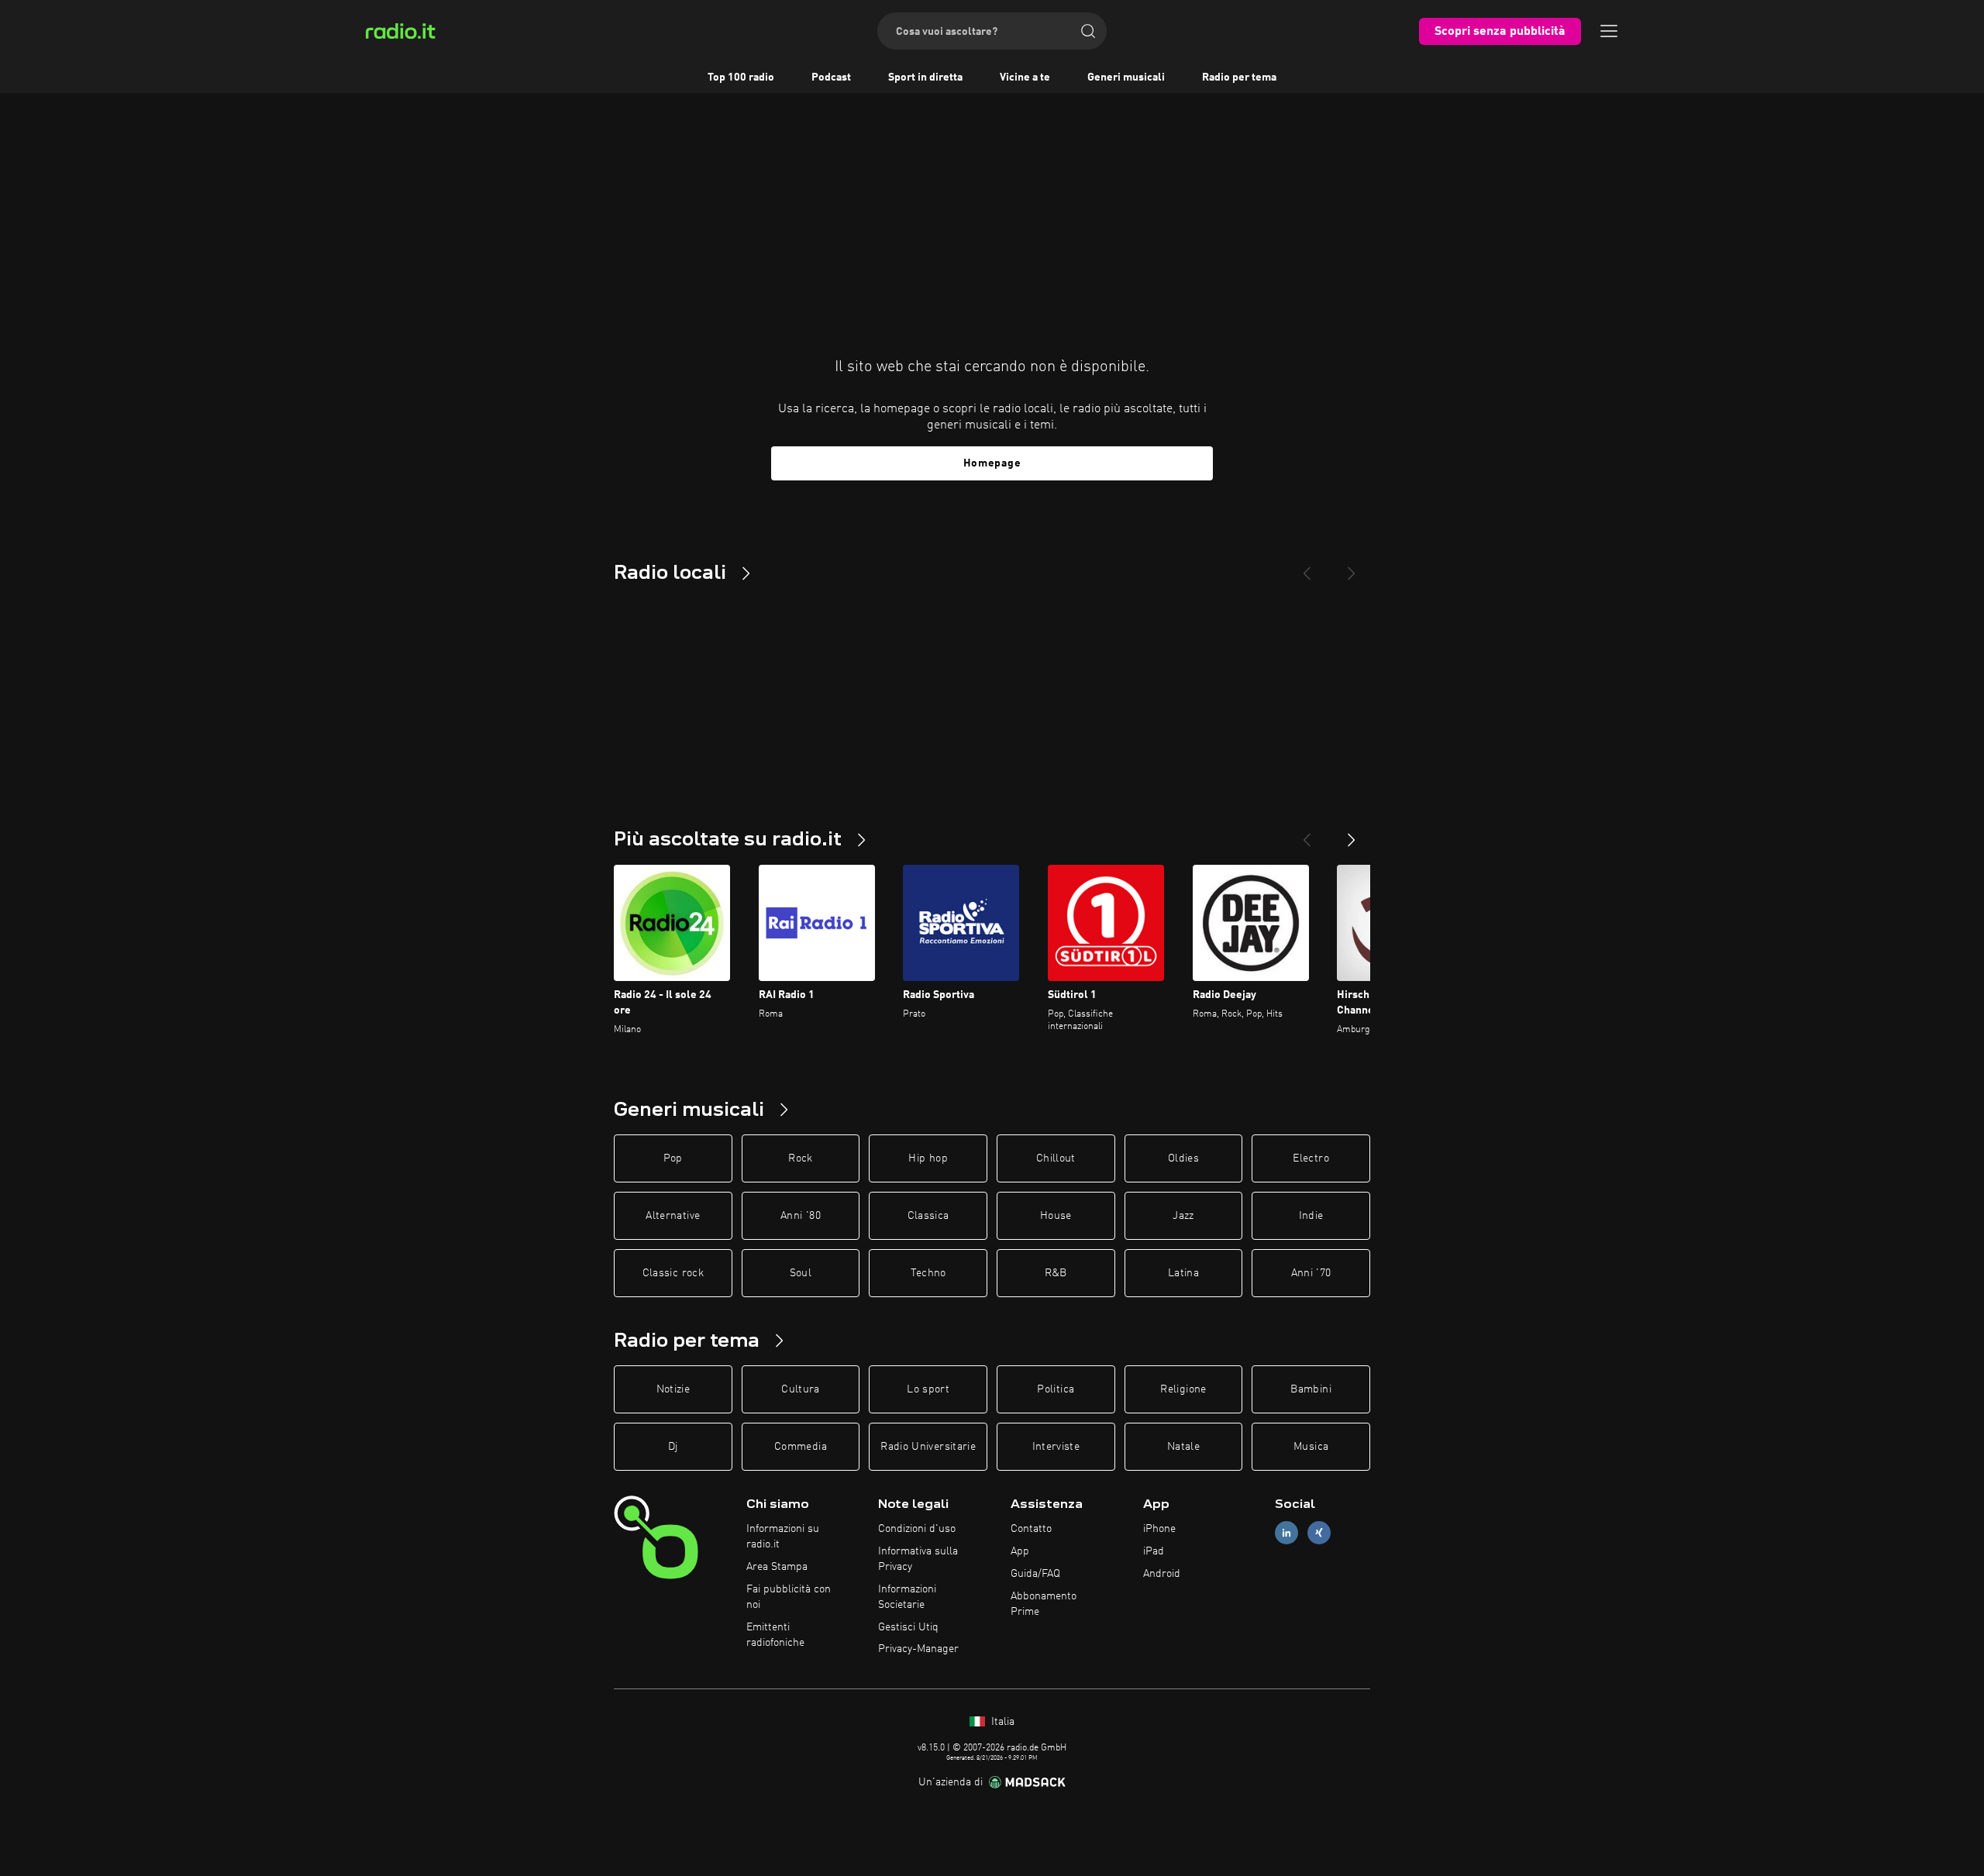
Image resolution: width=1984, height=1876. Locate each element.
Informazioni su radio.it (783, 1537)
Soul (801, 1273)
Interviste (1056, 1447)
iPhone (1159, 1529)
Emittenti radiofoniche (775, 1635)
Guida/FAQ (1035, 1574)
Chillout (1056, 1158)
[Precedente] (1307, 834)
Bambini (1311, 1389)
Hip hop (928, 1158)
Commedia (801, 1447)
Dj (673, 1447)
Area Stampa (777, 1567)
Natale (1183, 1447)
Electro (1311, 1158)
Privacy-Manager (918, 1649)
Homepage (992, 463)
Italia (1001, 1722)
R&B (1056, 1273)
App (1020, 1551)
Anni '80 (801, 1216)
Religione (1183, 1389)
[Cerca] (1088, 31)
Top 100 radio (741, 77)
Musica (1311, 1447)
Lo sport (928, 1389)
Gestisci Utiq (908, 1627)
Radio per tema (1239, 77)
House (1056, 1216)
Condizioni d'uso (917, 1529)
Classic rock (673, 1273)
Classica (928, 1216)
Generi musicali (1126, 77)
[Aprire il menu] (1609, 31)
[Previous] (1307, 567)
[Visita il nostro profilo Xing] (1319, 1533)
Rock (800, 1158)
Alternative (673, 1216)
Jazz (1183, 1216)
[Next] (1352, 567)
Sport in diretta (925, 77)
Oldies (1183, 1158)
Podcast (831, 77)
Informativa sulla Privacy (918, 1559)
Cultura (800, 1389)
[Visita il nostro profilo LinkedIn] (1286, 1533)
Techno (928, 1273)
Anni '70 (1311, 1273)
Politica (1056, 1389)
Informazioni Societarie (907, 1597)
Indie (1311, 1216)
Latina (1183, 1273)
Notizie (673, 1389)
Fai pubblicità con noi (789, 1597)
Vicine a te (1025, 77)
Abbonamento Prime (1044, 1604)
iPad (1154, 1551)
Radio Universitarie (928, 1447)
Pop (673, 1158)
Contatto (1031, 1529)
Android (1162, 1574)
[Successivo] (1352, 834)
